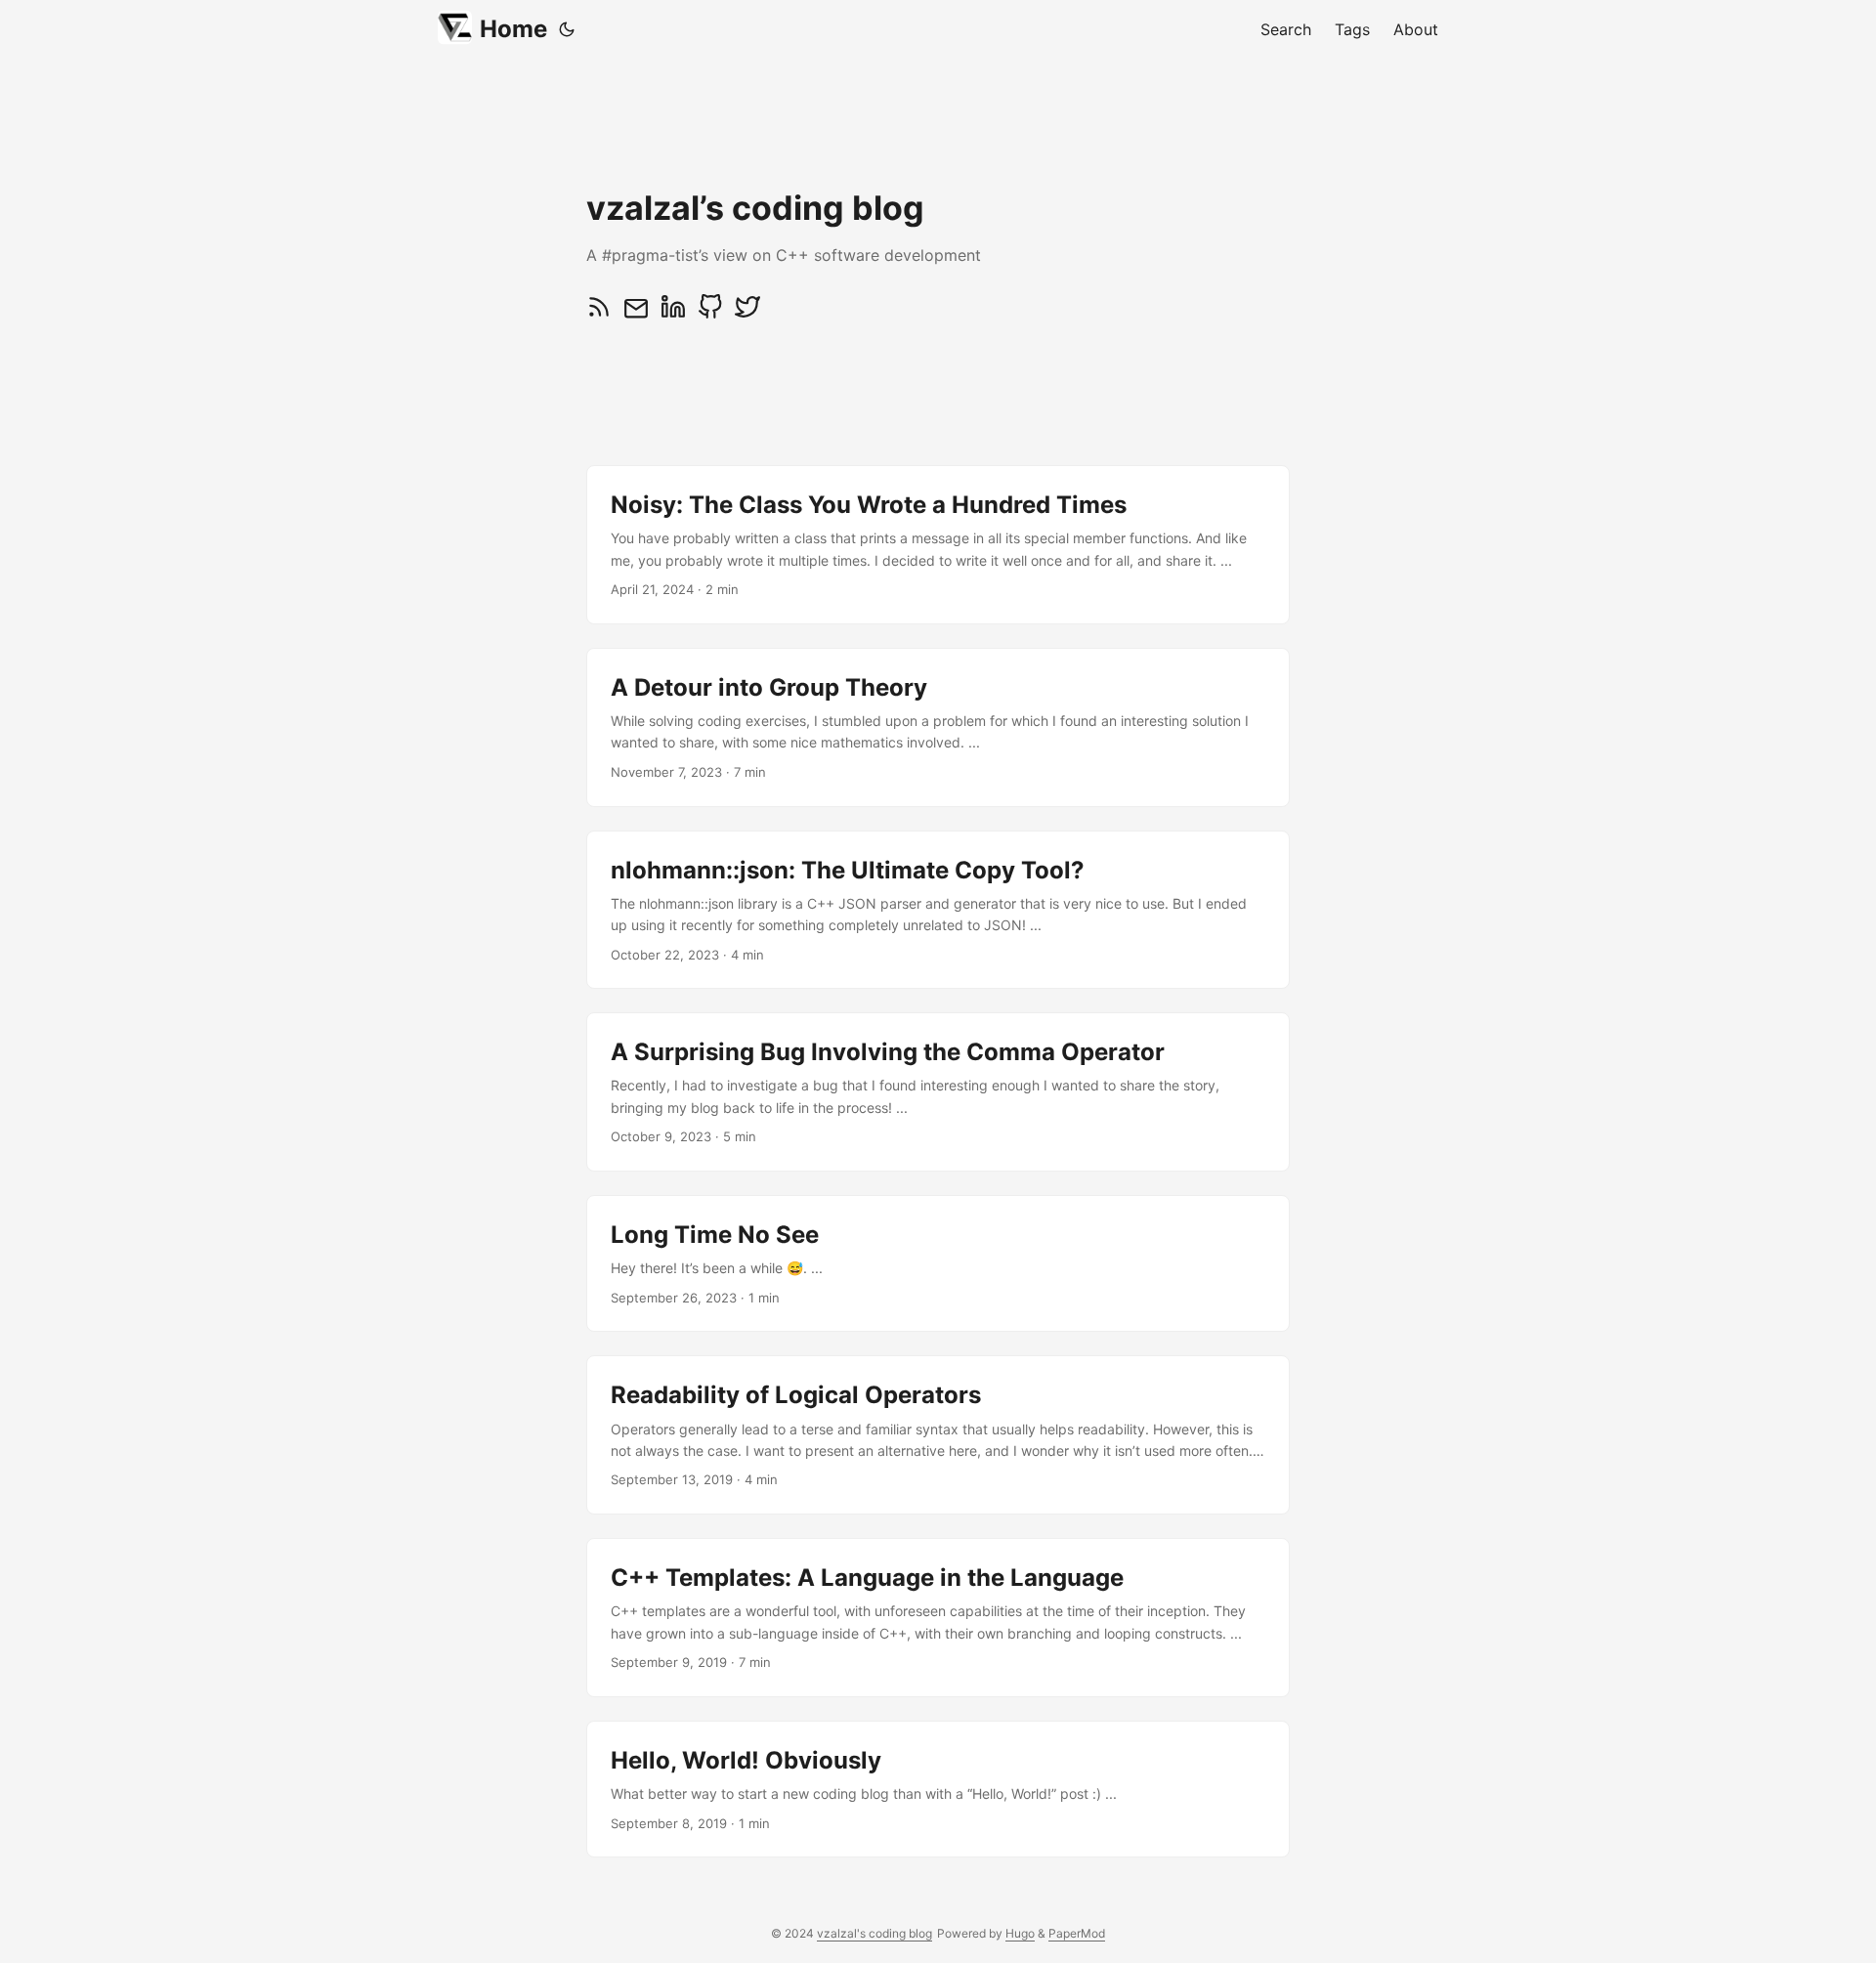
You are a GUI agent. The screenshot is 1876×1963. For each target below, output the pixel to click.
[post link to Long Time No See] (938, 1263)
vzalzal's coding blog (874, 1933)
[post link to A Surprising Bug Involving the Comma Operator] (938, 1092)
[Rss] (599, 314)
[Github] (710, 314)
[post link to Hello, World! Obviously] (938, 1789)
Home (513, 29)
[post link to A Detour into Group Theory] (938, 727)
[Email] (636, 314)
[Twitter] (747, 314)
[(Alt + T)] (567, 29)
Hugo (1020, 1933)
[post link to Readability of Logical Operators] (938, 1435)
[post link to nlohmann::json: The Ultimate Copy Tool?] (938, 910)
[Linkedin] (673, 314)
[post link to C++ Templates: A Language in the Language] (938, 1618)
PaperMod (1077, 1933)
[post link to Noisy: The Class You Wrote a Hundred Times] (938, 545)
